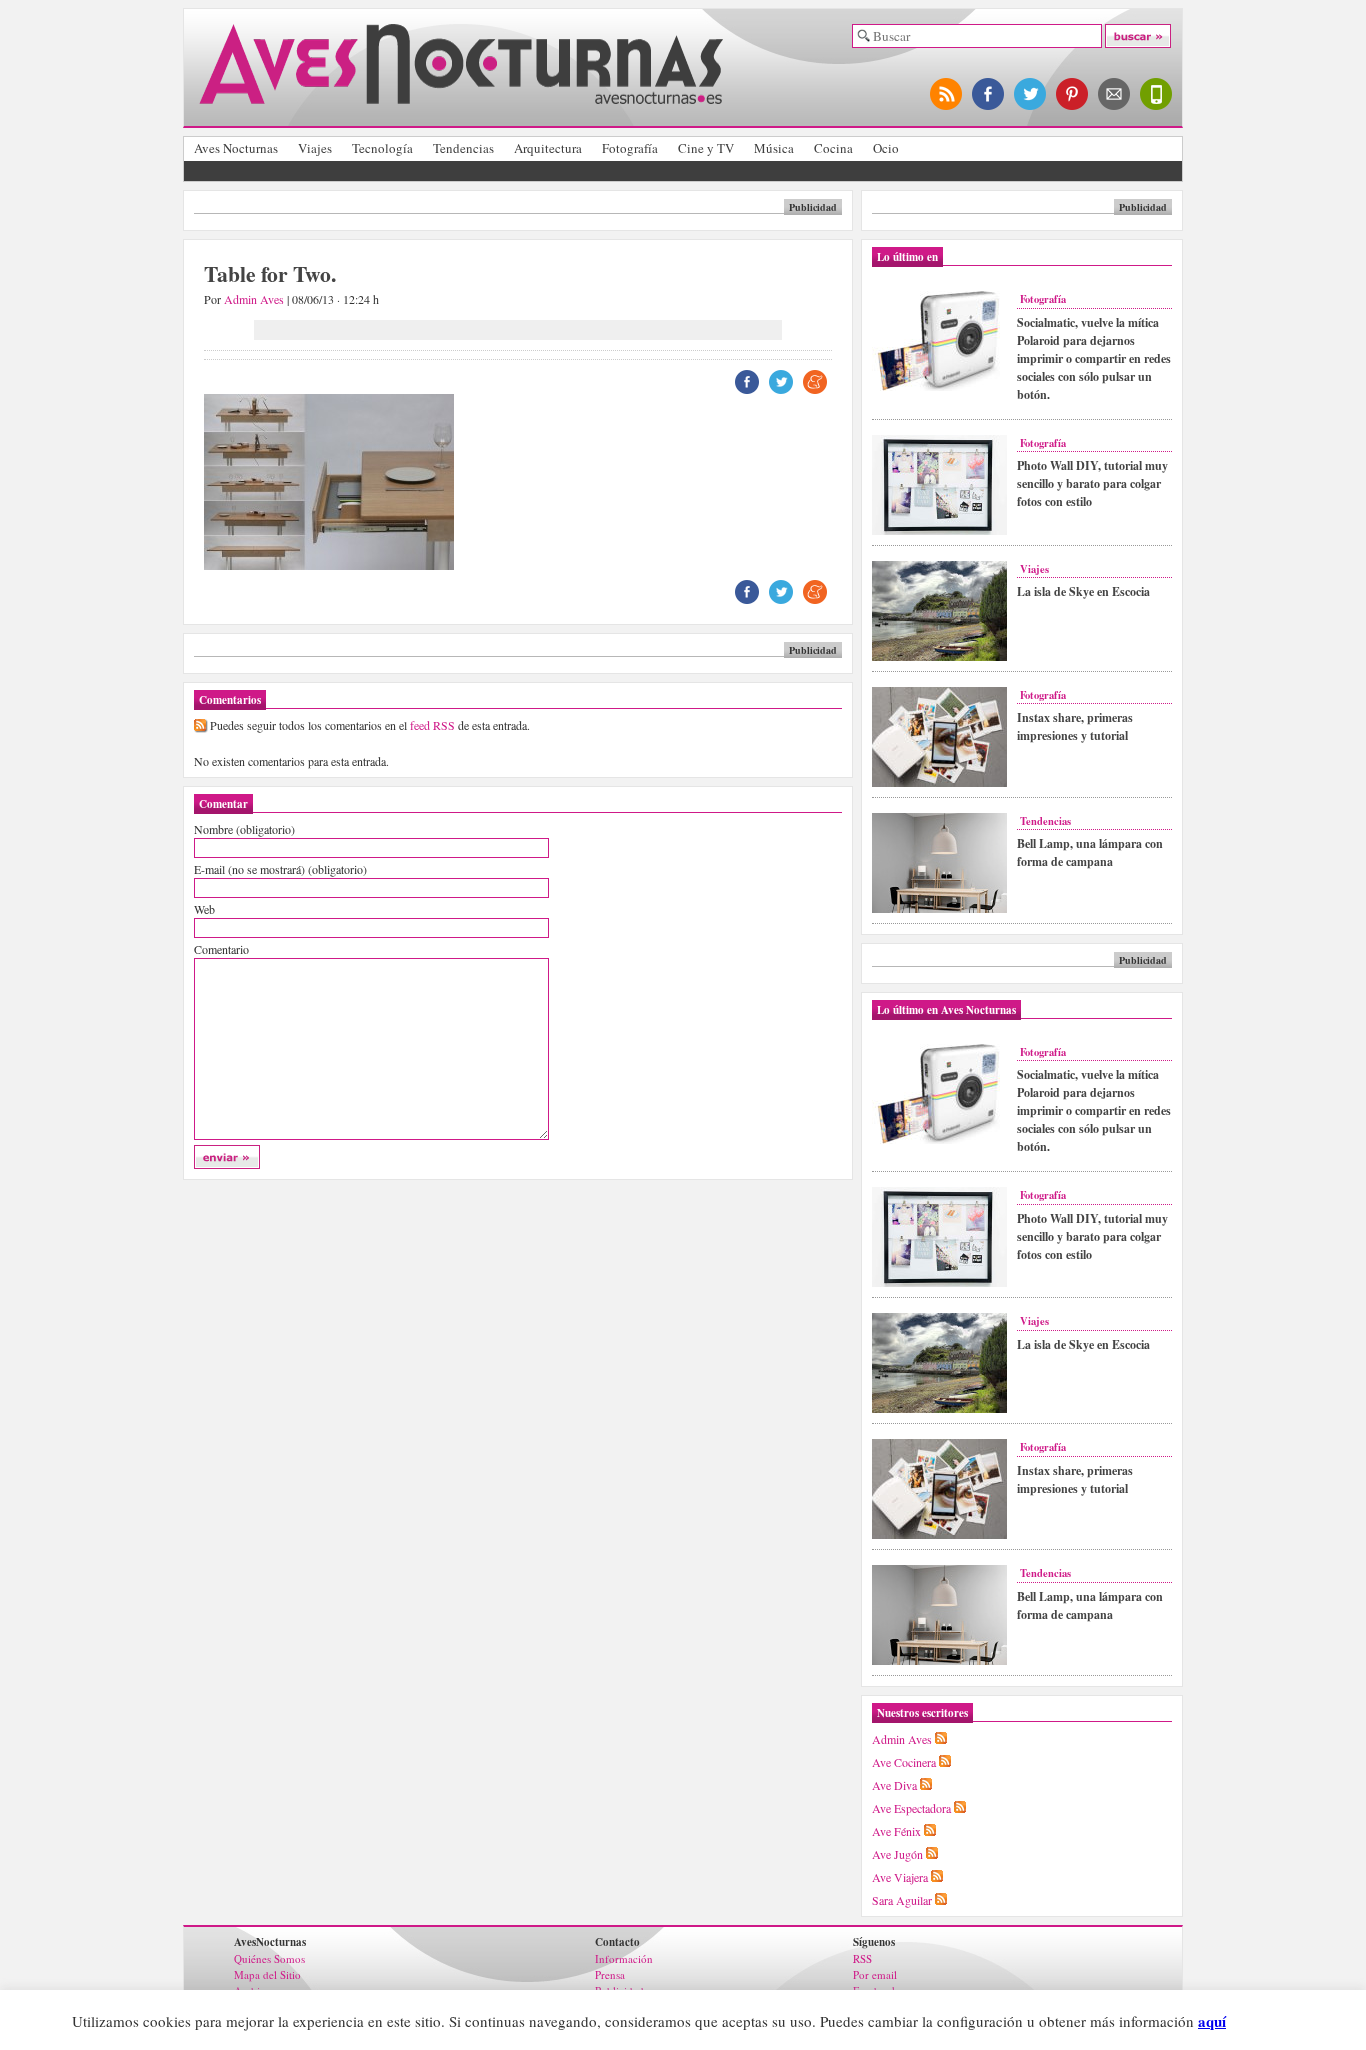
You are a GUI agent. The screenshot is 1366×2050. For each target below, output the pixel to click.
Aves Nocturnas (236, 148)
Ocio (886, 148)
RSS (862, 1958)
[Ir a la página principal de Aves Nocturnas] (461, 96)
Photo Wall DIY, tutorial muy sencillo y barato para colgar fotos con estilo (1092, 483)
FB (747, 382)
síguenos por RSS (947, 94)
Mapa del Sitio (267, 1974)
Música (774, 148)
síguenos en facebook (989, 94)
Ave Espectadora (911, 1808)
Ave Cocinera (904, 1762)
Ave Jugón (897, 1854)
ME (815, 382)
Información (624, 1958)
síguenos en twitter (1031, 94)
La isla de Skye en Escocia (1083, 591)
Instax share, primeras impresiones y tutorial (1075, 726)
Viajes (315, 148)
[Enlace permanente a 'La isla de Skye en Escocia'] (939, 657)
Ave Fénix (896, 1831)
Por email (875, 1974)
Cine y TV (706, 148)
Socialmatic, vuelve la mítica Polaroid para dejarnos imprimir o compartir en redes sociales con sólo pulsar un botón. (1094, 358)
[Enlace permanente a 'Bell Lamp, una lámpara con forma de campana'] (939, 909)
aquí (1212, 2021)
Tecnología (382, 148)
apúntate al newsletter (1115, 94)
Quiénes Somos (269, 1958)
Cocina (833, 148)
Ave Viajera (900, 1877)
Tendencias (463, 148)
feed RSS (432, 725)
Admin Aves (254, 299)
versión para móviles (1157, 94)
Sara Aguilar (902, 1900)
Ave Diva (894, 1785)
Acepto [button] (1262, 2022)
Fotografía (630, 148)
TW (781, 382)
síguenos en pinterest (1073, 94)
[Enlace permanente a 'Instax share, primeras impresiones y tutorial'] (939, 783)
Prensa (610, 1974)
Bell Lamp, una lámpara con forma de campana (1090, 852)
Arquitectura (548, 148)
